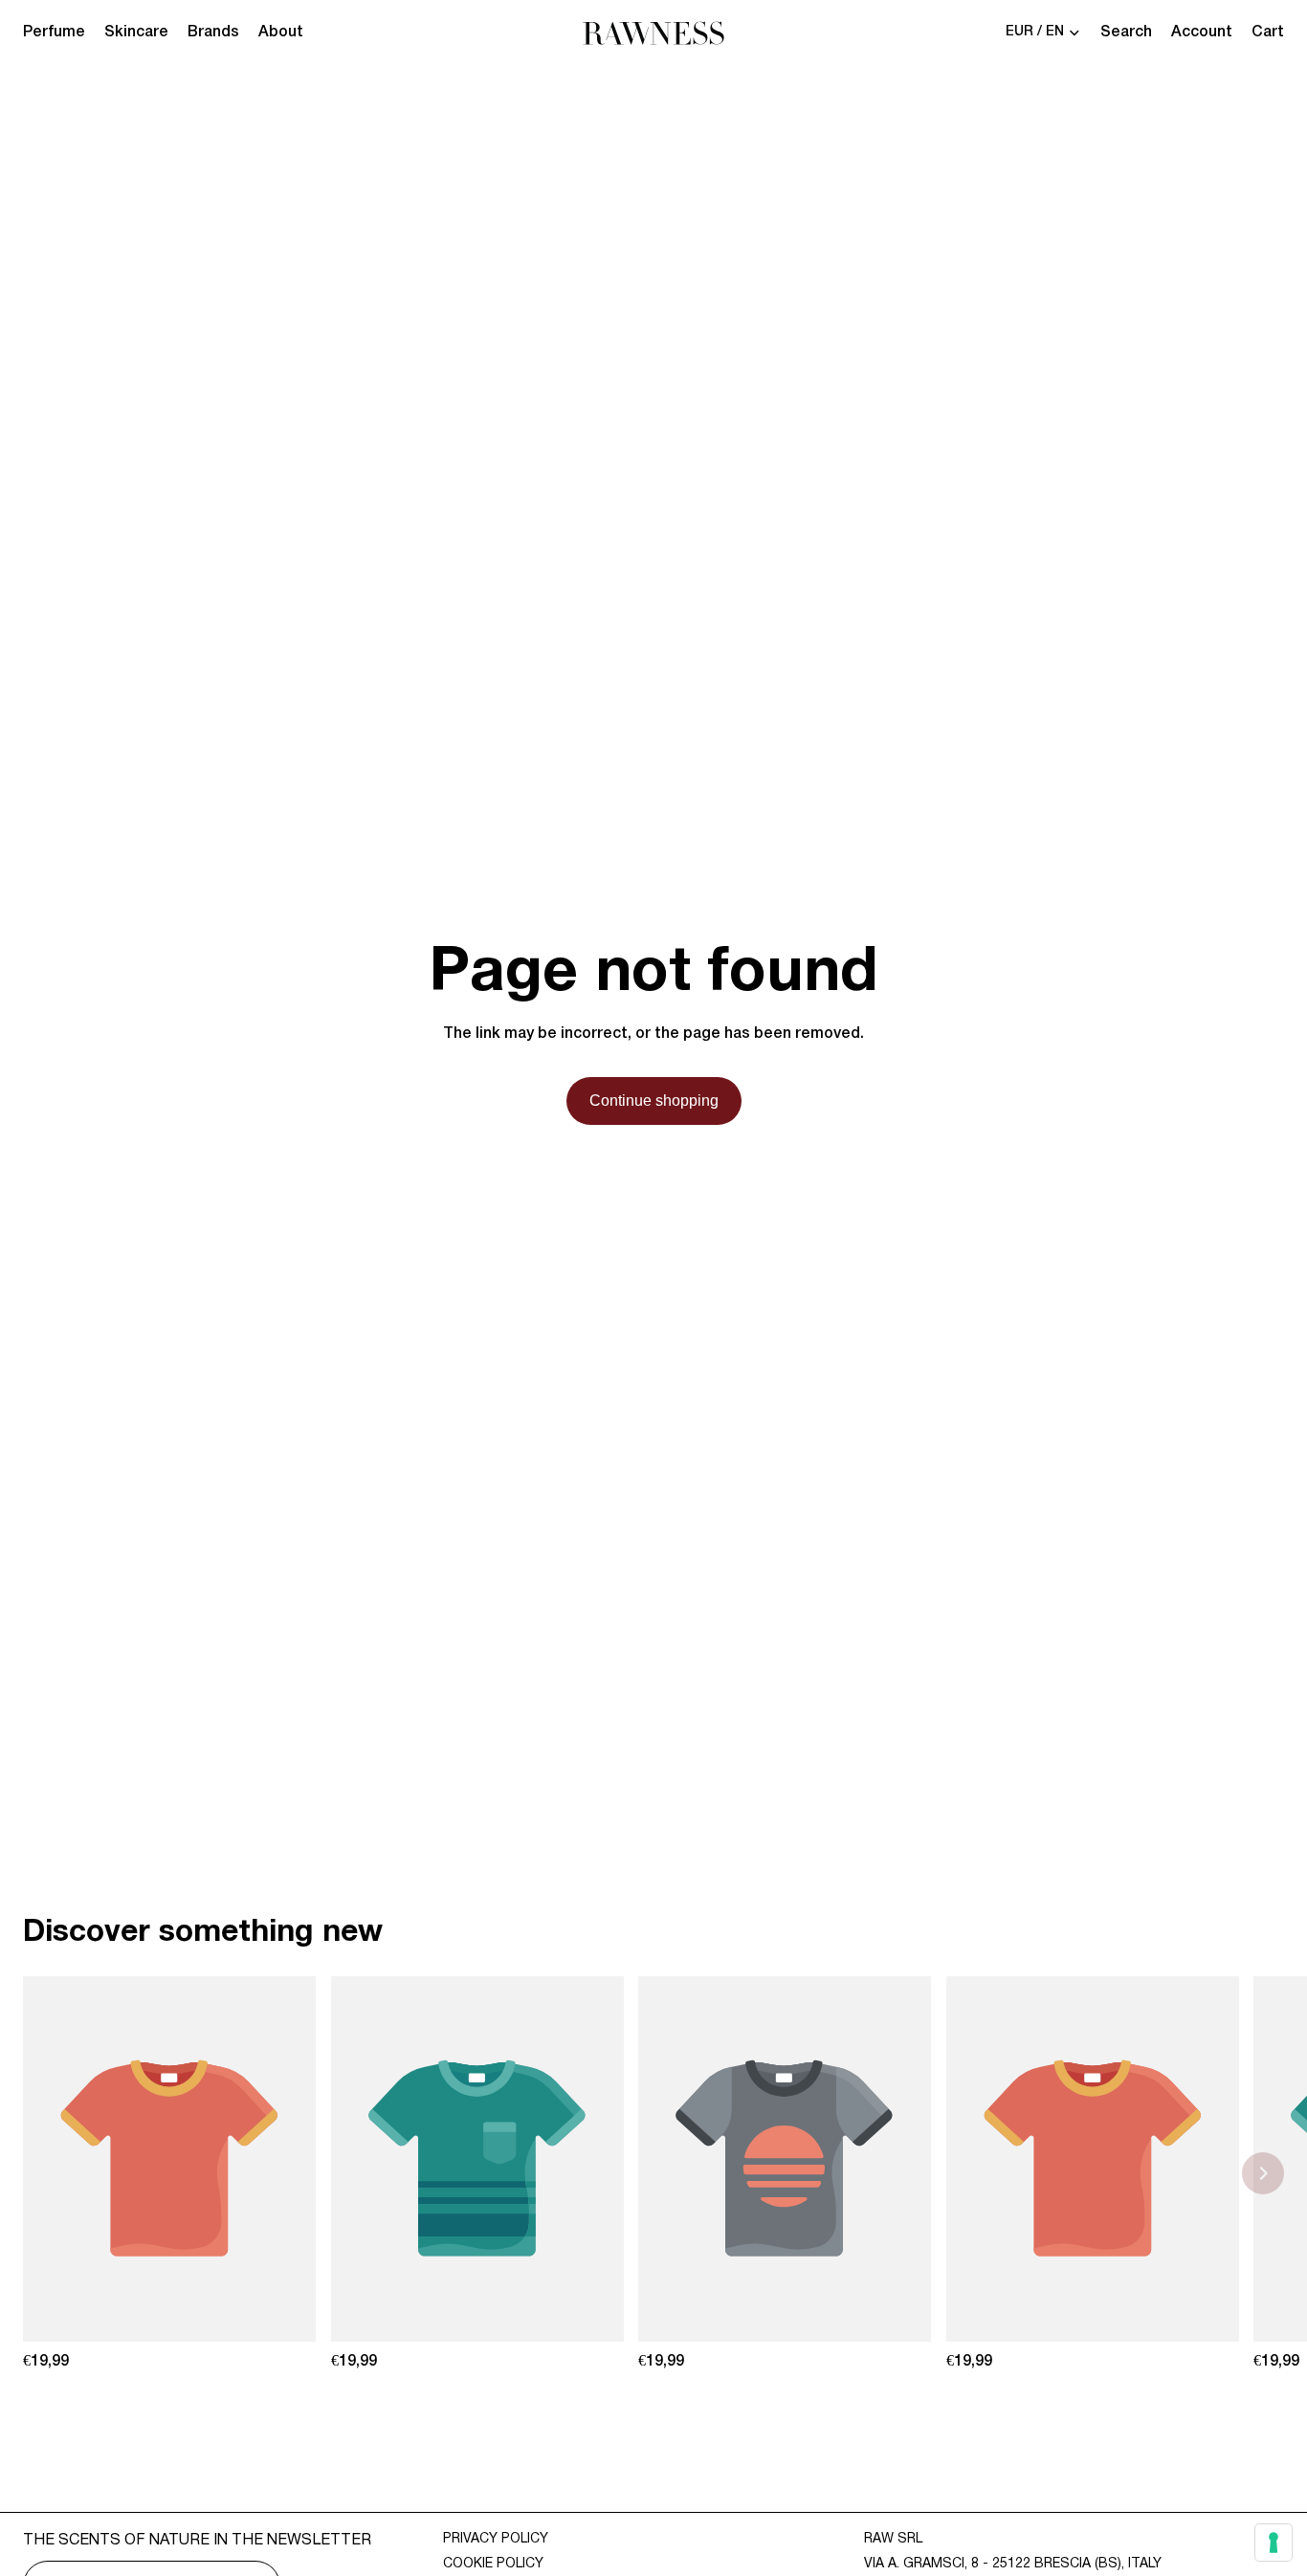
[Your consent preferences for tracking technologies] (1274, 2543)
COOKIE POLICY (493, 2564)
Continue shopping (654, 1101)
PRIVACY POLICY (496, 2539)
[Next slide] (1263, 2173)
